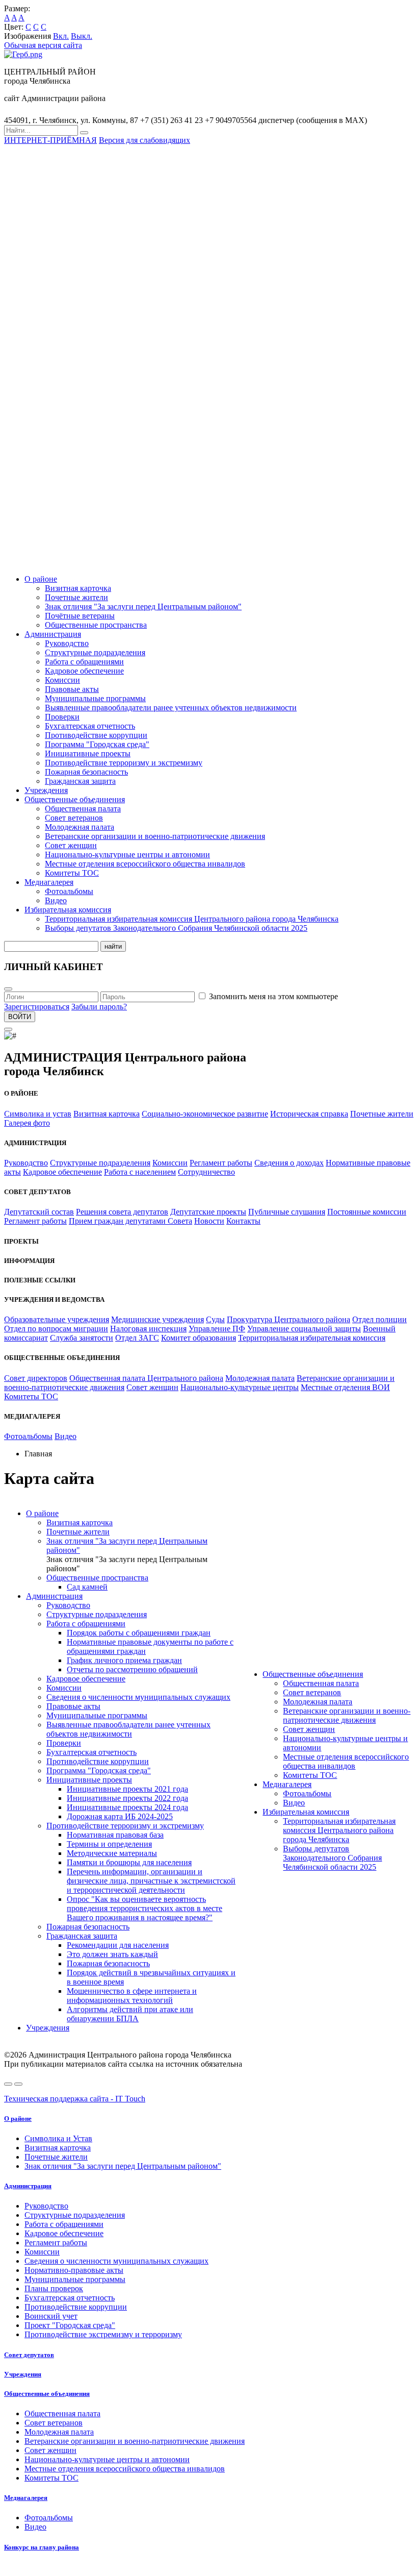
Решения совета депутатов (122, 1212)
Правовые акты (72, 689)
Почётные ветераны (80, 616)
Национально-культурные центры (240, 1387)
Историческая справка (309, 1114)
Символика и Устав (58, 2138)
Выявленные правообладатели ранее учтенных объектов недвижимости (171, 708)
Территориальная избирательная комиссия (312, 1338)
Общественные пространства (96, 625)
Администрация (53, 634)
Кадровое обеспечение (84, 671)
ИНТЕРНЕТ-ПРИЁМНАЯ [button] (50, 140)
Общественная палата (83, 809)
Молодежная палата (80, 827)
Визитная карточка (78, 588)
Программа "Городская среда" (97, 744)
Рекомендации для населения (118, 1945)
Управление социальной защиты (304, 1329)
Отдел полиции (380, 1319)
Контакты (243, 1221)
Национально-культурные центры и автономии (127, 854)
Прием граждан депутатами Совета (130, 1221)
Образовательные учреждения (57, 1319)
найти (113, 946)
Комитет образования (199, 1338)
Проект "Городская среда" (70, 2325)
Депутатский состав (39, 1212)
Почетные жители (76, 597)
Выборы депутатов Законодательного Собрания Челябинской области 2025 (176, 928)
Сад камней (87, 1587)
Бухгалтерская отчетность (90, 726)
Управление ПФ (217, 1329)
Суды (215, 1319)
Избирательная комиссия (68, 910)
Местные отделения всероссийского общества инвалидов (145, 864)
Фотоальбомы (69, 891)
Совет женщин (71, 845)
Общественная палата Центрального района (146, 1378)
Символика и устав (38, 1114)
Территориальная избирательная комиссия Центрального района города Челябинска (192, 919)
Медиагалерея (49, 882)
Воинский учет (51, 2316)
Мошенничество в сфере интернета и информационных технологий (132, 1996)
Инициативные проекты (88, 753)
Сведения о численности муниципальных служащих (138, 1697)
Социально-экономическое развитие (205, 1114)
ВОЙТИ (20, 1017)
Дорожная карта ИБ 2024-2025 (120, 1816)
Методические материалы (112, 1853)
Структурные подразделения (95, 652)
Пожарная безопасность (86, 772)
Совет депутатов (29, 2355)
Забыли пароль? (99, 1007)
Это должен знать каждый (112, 1954)
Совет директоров (36, 1378)
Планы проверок (54, 2288)
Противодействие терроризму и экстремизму (124, 763)
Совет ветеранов (74, 818)
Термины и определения (109, 1844)
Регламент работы (221, 1163)
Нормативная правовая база (115, 1835)
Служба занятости (82, 1338)
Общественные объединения (75, 799)
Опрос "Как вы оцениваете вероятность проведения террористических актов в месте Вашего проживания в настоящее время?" (145, 1908)
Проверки (62, 717)
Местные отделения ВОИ (345, 1387)
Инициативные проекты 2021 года (127, 1789)
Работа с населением (140, 1172)
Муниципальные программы (95, 698)
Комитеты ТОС (72, 873)
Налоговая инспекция (148, 1329)
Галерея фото (27, 1123)
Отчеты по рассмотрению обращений (132, 1669)
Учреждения (46, 790)
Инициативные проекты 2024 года (127, 1807)
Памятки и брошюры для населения (129, 1862)
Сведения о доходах (289, 1163)
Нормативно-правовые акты (74, 2270)
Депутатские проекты (208, 1212)
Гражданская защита (80, 781)
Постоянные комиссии (367, 1212)
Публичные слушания (287, 1212)
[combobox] (41, 130)
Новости (209, 1221)
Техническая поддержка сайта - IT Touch (75, 2099)
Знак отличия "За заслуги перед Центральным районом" (143, 606)
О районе (41, 579)
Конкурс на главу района (42, 2547)
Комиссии (62, 680)
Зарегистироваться (37, 1007)
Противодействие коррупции (96, 735)
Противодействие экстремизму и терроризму (103, 2334)
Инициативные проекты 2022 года (127, 1798)
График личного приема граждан (124, 1660)
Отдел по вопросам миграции (56, 1329)
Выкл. (82, 36)
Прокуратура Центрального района (289, 1319)
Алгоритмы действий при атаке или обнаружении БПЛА (130, 2014)
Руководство (67, 643)
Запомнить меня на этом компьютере (273, 996)
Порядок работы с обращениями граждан (139, 1633)
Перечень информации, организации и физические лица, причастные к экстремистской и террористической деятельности (151, 1881)
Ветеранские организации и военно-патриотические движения (155, 836)
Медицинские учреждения (158, 1319)
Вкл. (61, 36)
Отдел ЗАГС (137, 1338)
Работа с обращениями (84, 662)
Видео (56, 900)
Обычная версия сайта (43, 45)
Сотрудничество (206, 1172)
